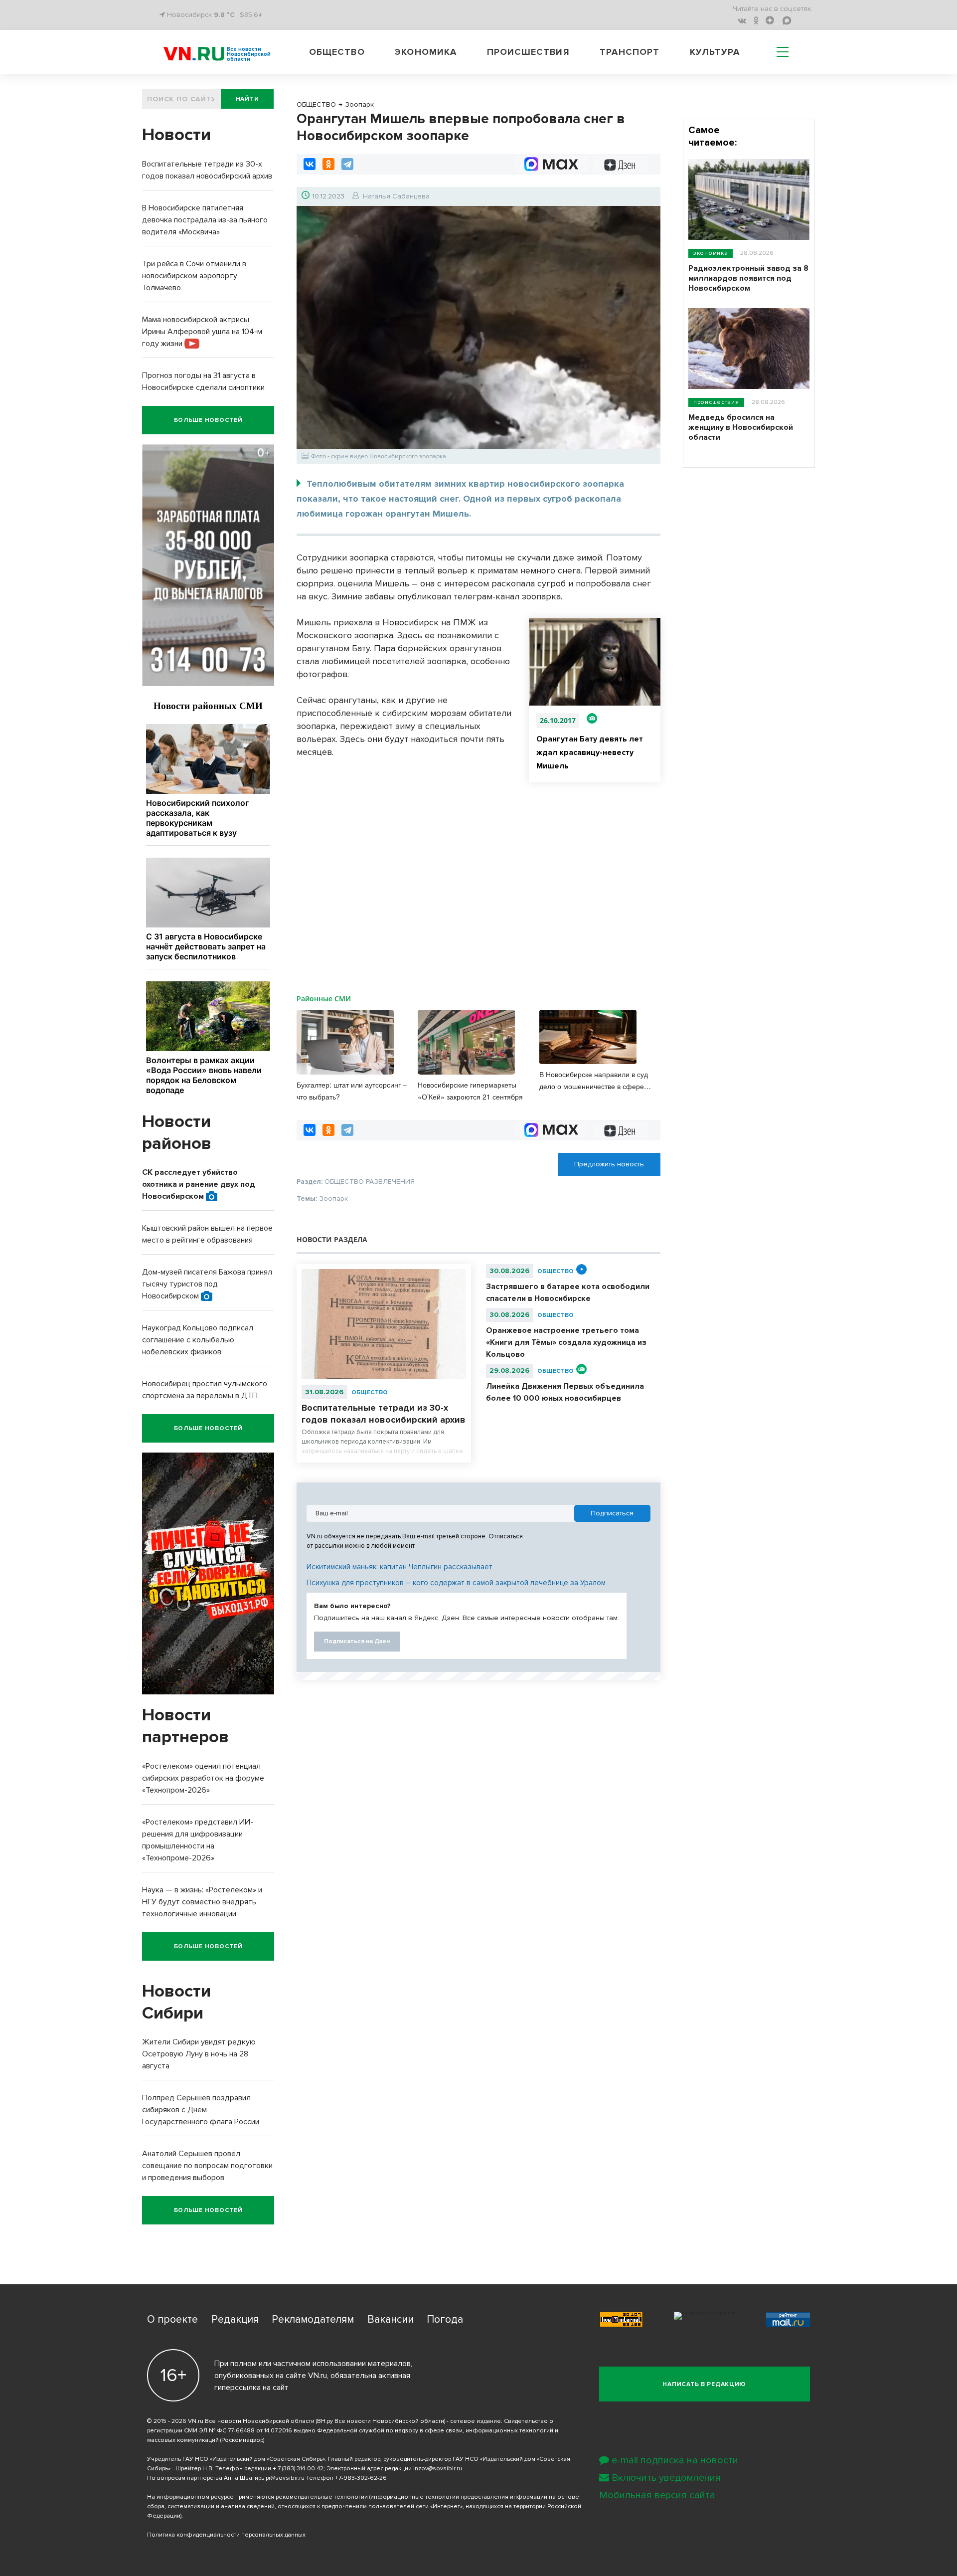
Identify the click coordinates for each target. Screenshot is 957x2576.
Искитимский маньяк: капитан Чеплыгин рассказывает (399, 1567)
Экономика (426, 52)
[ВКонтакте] (310, 164)
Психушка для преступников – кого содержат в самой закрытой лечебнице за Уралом (456, 1583)
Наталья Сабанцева (396, 196)
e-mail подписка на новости (675, 2460)
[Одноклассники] (328, 164)
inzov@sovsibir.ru (438, 2469)
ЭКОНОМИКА (711, 253)
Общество (337, 52)
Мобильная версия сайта (657, 2495)
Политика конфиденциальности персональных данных (226, 2535)
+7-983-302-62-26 (361, 2478)
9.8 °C (224, 15)
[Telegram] (347, 164)
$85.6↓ (251, 15)
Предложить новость (609, 1164)
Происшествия (528, 52)
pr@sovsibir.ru (285, 2478)
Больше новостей (208, 420)
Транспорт (630, 52)
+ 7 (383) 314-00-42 (298, 2469)
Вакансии (391, 2319)
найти (247, 99)
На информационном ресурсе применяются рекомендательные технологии (257, 2497)
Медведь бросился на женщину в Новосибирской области (741, 427)
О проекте (172, 2319)
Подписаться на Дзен (357, 1641)
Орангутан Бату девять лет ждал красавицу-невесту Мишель (590, 752)
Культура (715, 52)
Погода (445, 2319)
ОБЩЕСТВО (370, 1392)
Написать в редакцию (704, 2384)
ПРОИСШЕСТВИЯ (716, 402)
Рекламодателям (313, 2319)
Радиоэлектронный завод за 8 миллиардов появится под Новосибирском (748, 278)
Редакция (235, 2319)
